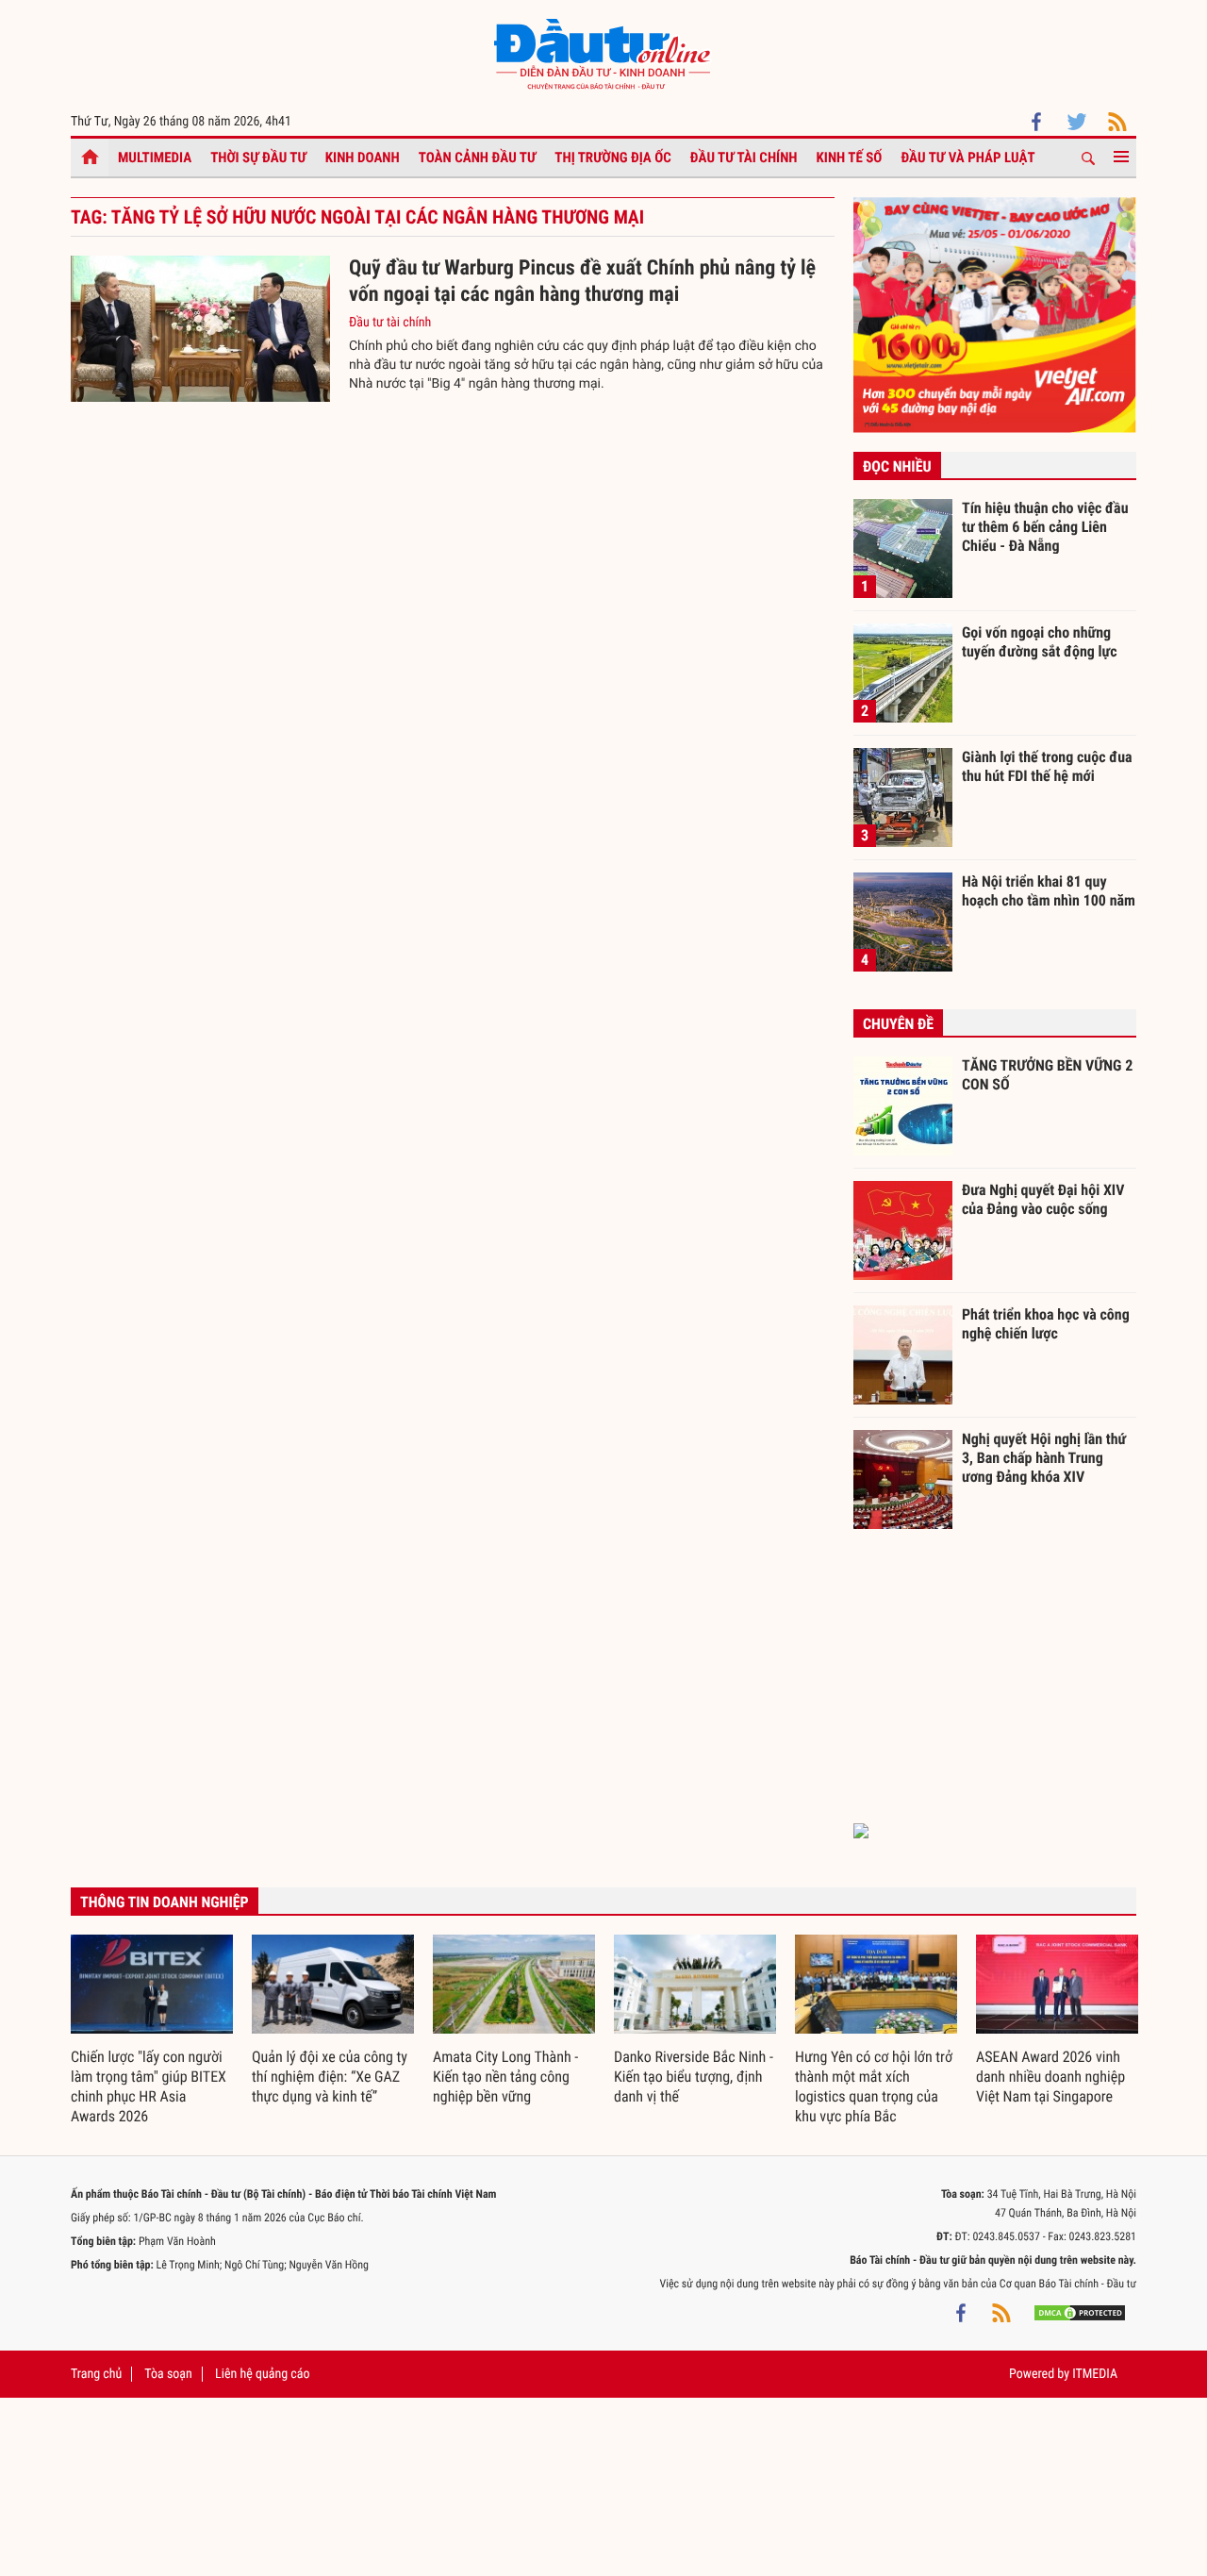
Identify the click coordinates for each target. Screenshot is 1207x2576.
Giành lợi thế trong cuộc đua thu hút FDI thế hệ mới (1047, 766)
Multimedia (155, 158)
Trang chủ (96, 2374)
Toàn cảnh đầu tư (478, 158)
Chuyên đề (898, 1024)
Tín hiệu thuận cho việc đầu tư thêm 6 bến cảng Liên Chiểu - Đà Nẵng (1045, 526)
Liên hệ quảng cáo (263, 2374)
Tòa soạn (168, 2374)
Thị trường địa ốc (613, 158)
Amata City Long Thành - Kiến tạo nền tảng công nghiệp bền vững (505, 2077)
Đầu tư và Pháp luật (967, 158)
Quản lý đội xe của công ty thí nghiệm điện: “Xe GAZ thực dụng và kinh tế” (330, 2077)
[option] (152, 2031)
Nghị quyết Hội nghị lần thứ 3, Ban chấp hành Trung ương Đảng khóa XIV (1044, 1457)
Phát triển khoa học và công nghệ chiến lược (1046, 1324)
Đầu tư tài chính (744, 158)
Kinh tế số (850, 158)
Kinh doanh (363, 158)
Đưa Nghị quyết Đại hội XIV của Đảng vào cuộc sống (1043, 1199)
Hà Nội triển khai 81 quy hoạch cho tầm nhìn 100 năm (1049, 891)
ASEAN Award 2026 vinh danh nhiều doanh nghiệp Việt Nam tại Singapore (1050, 2077)
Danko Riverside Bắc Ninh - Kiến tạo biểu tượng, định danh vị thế (694, 2077)
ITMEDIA (1095, 2374)
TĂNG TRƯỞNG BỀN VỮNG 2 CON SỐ (1047, 1075)
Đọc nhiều (897, 466)
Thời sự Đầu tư (258, 158)
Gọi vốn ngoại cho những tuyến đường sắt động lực (1040, 642)
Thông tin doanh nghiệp (165, 1902)
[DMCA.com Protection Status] (1080, 2312)
